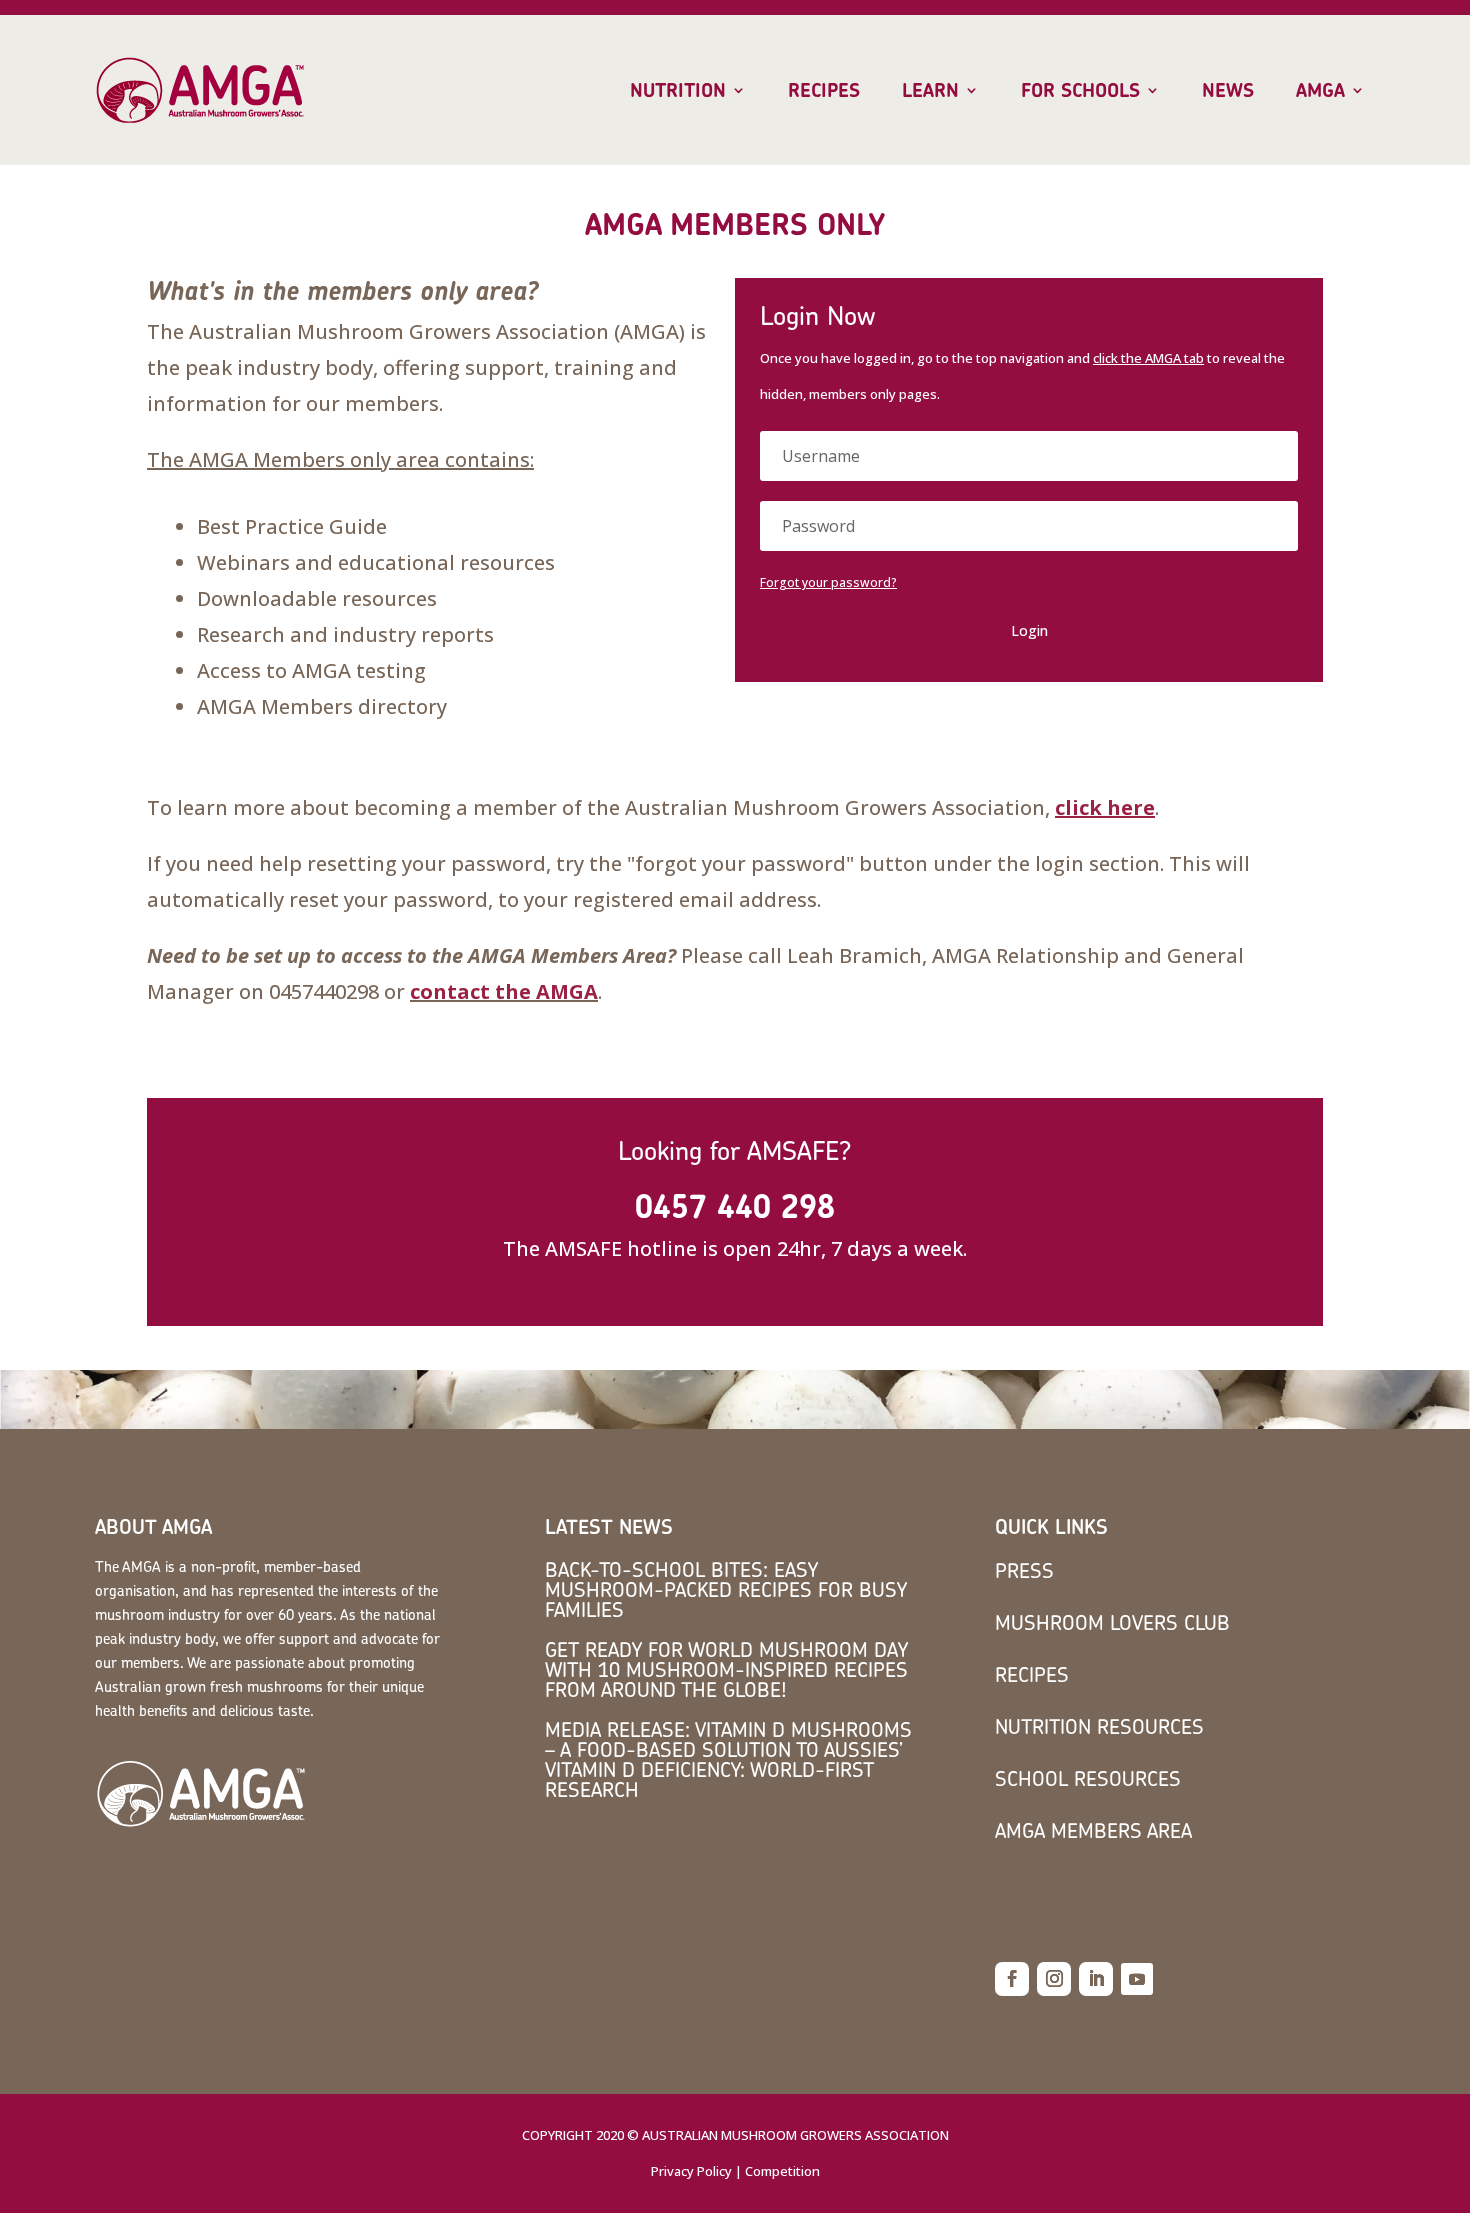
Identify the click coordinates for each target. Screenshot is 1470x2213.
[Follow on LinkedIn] (1096, 1979)
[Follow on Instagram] (1054, 1979)
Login (1029, 630)
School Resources (1088, 1778)
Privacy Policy (691, 2171)
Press (1024, 1570)
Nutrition (678, 91)
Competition (782, 2171)
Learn (930, 91)
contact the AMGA (504, 991)
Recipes (824, 91)
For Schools (1080, 91)
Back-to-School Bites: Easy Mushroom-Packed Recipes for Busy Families (726, 1589)
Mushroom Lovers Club (1112, 1622)
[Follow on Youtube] (1137, 1979)
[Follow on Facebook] (1012, 1979)
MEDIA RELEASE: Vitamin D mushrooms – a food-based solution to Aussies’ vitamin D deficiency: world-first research (728, 1759)
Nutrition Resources (1099, 1726)
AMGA (1320, 91)
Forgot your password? (828, 582)
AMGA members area (1093, 1830)
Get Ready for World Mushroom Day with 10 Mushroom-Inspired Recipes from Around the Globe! (726, 1669)
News (1228, 91)
